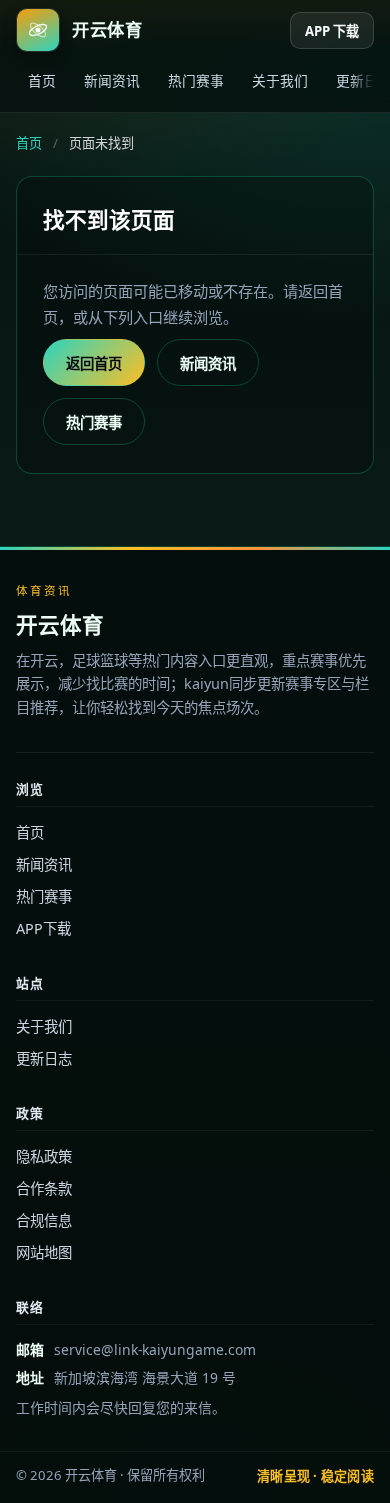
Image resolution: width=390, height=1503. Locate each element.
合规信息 (44, 1220)
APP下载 (43, 928)
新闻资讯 (112, 80)
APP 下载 (332, 31)
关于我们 (280, 80)
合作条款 (44, 1188)
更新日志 (44, 1058)
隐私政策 (44, 1156)
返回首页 (94, 363)
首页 (42, 80)
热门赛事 (196, 80)
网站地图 (44, 1252)
